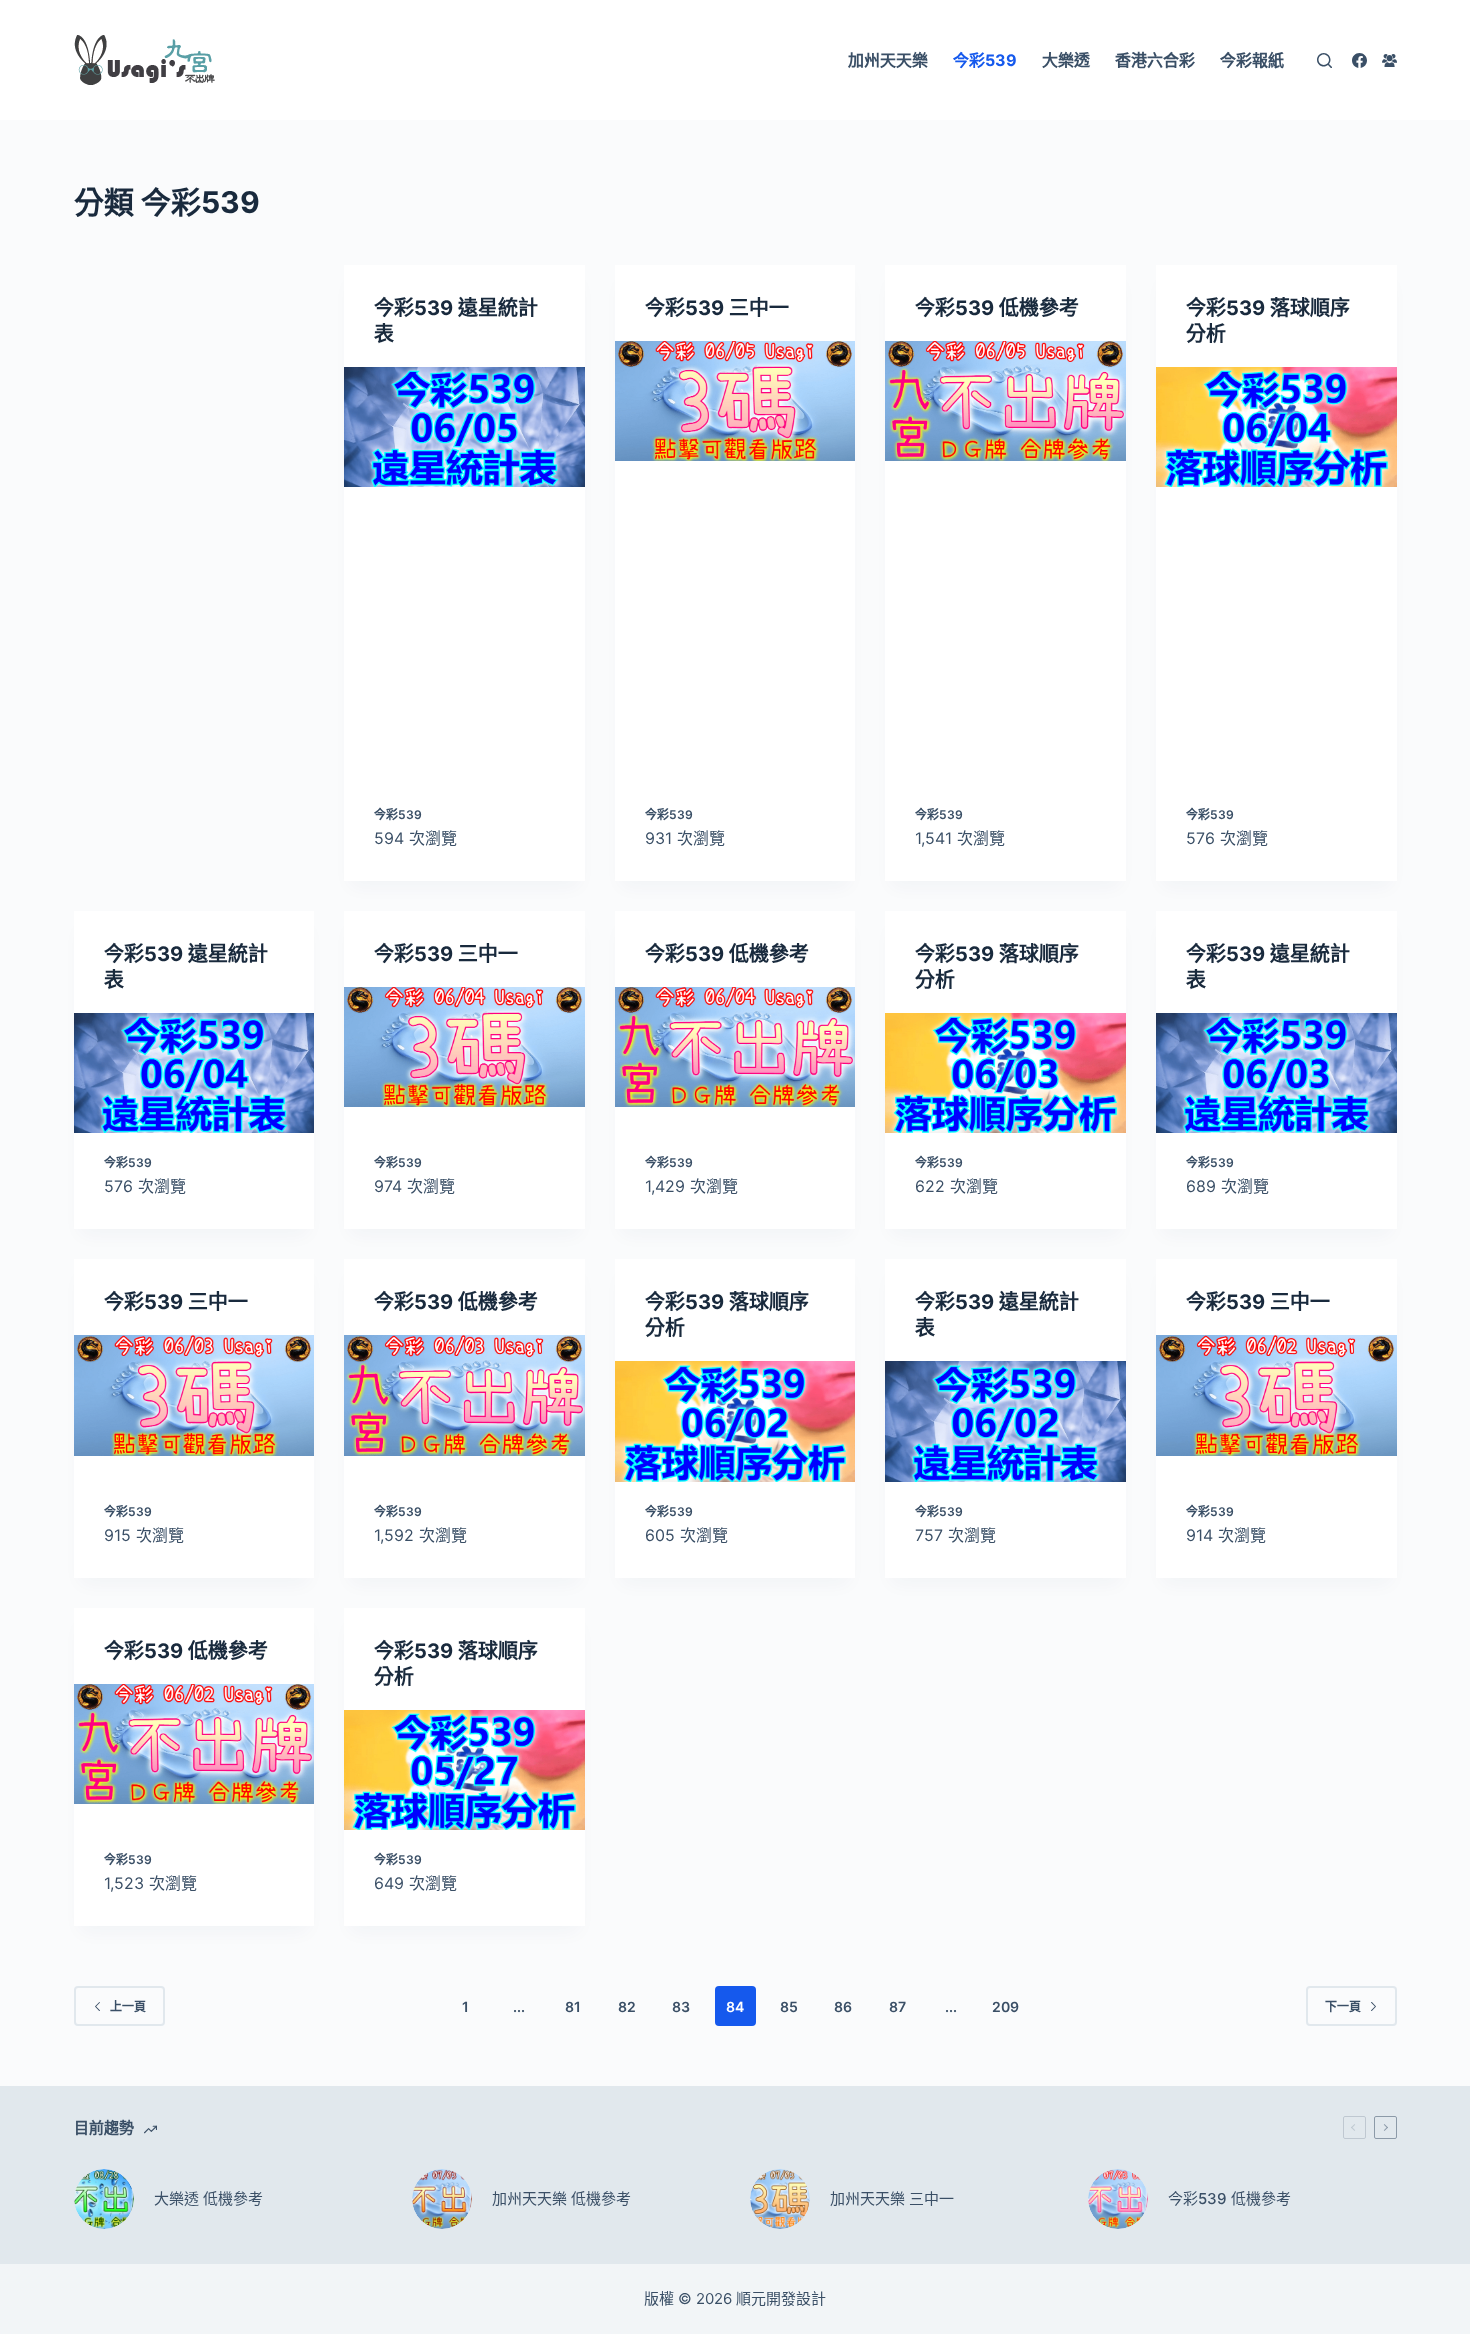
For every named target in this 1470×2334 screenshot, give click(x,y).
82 (627, 2006)
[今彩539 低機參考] (1005, 401)
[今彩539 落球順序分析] (1276, 427)
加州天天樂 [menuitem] (888, 60)
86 (843, 2006)
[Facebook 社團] (1389, 60)
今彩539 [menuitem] (985, 60)
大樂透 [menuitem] (1066, 60)
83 (681, 2006)
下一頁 (1343, 2006)
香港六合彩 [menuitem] (1155, 60)
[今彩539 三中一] (735, 401)
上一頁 (128, 2006)
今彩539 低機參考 (997, 308)
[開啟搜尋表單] (1324, 60)
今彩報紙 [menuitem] (1252, 60)
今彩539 (398, 814)
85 (789, 2006)
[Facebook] (1359, 60)
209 (1005, 2006)
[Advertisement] (194, 573)
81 (573, 2006)
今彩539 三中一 (717, 308)
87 (897, 2006)
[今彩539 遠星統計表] (464, 427)
